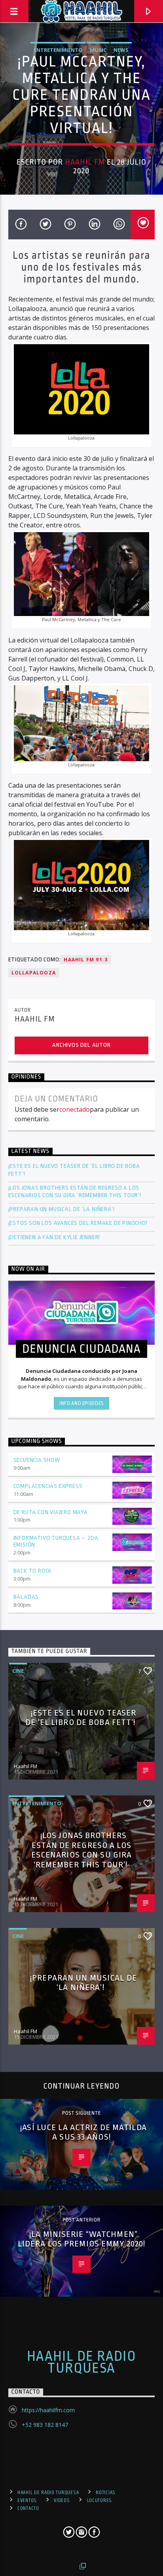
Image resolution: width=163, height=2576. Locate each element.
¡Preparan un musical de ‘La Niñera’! (62, 1209)
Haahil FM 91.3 (86, 960)
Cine (18, 1671)
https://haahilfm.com (48, 2410)
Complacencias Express (48, 1486)
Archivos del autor (81, 1045)
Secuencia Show (37, 1460)
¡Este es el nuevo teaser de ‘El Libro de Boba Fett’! (74, 1170)
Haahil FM (85, 162)
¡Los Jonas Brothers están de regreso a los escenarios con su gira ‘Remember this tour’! (76, 1192)
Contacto (28, 2508)
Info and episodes (81, 1403)
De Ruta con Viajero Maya (51, 1512)
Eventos (27, 2500)
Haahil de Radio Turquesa (82, 2362)
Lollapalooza (34, 973)
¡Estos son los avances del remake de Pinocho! (78, 1223)
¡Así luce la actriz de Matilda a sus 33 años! (83, 2132)
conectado (75, 1109)
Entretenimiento (58, 50)
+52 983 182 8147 (45, 2425)
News (121, 50)
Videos (62, 2500)
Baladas (26, 1597)
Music (98, 50)
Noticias (106, 2493)
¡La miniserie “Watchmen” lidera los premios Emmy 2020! (81, 2239)
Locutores (100, 2500)
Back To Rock (33, 1571)
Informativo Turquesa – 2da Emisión (56, 1541)
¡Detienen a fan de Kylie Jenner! (54, 1237)
